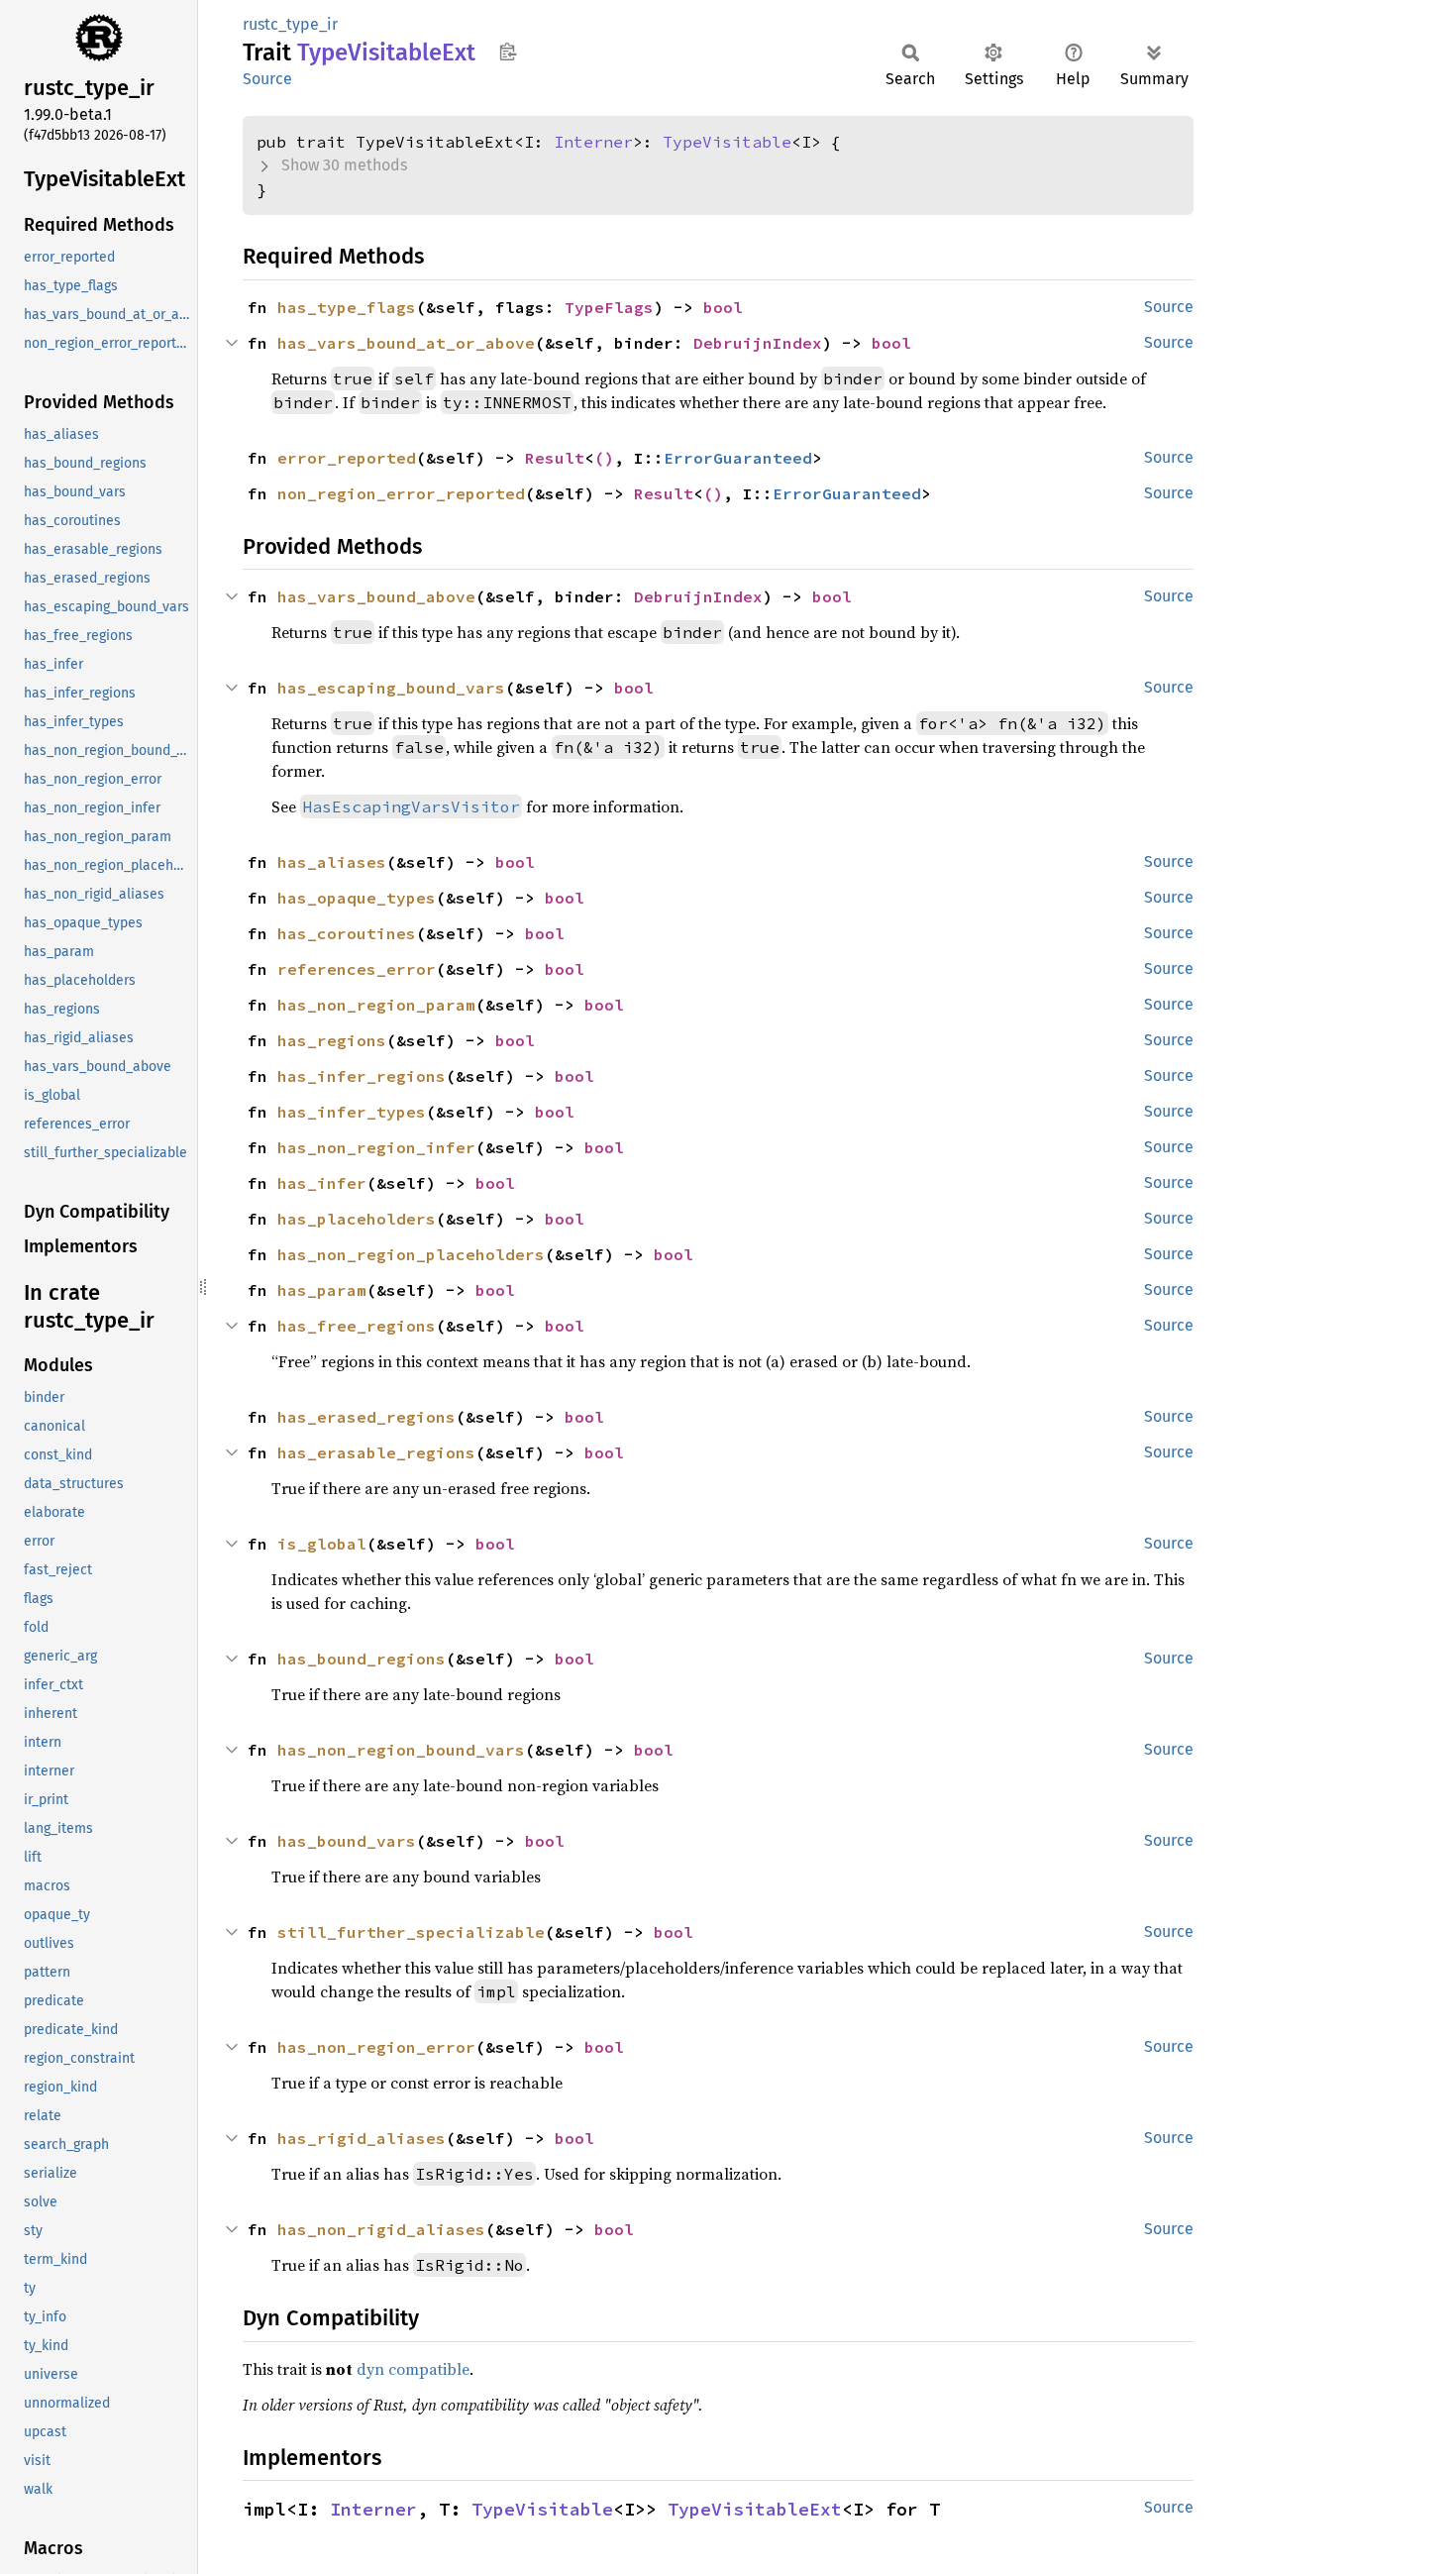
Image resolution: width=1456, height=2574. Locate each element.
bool (723, 307)
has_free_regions (357, 1326)
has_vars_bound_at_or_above (406, 343)
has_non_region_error (376, 2047)
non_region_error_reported (401, 493)
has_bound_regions (362, 1659)
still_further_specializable (411, 1932)
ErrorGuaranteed (738, 458)
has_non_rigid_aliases (381, 2229)
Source (267, 79)
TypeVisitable (727, 142)
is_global (322, 1544)
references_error (357, 969)
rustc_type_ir (290, 24)
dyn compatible (413, 2369)
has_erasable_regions (376, 1452)
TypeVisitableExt (755, 2509)
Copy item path (508, 52)
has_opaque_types (357, 898)
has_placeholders (357, 1219)
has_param (322, 1290)
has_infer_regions (362, 1076)
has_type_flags (347, 307)
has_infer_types (352, 1112)
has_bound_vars (347, 1841)
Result (555, 458)
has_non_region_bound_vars (401, 1750)
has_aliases (332, 862)
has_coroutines (347, 933)
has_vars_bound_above (376, 596)
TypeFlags (609, 307)
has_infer (322, 1183)
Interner (593, 142)
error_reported (347, 458)
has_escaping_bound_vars (391, 688)
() (604, 458)
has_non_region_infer (376, 1147)
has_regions (332, 1040)
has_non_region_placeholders (411, 1254)
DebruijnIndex (758, 343)
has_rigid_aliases (362, 2138)
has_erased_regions (366, 1417)
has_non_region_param (376, 1005)
